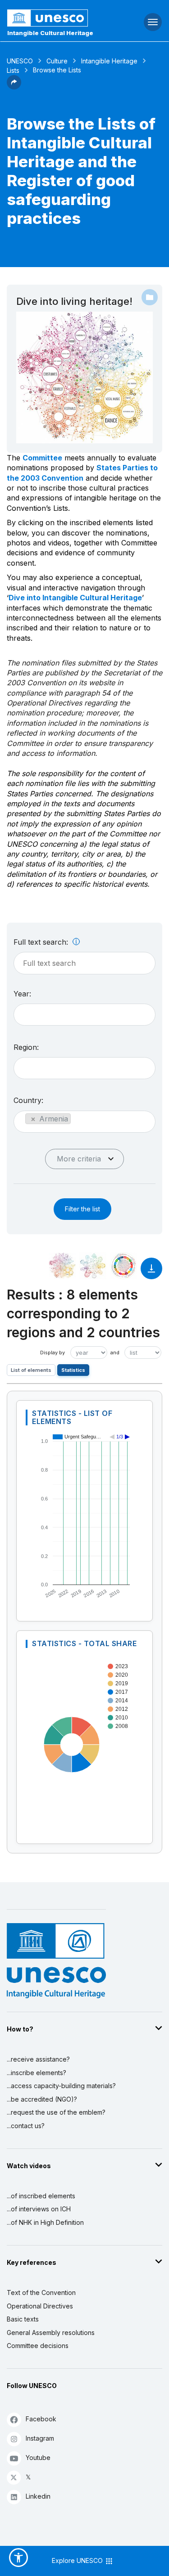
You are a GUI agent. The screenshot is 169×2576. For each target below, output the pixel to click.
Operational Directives (40, 2306)
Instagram (40, 2438)
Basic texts (23, 2319)
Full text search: (42, 942)
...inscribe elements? (37, 2073)
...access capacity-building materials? (61, 2086)
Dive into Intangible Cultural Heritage (75, 598)
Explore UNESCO (78, 2560)
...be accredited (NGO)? (42, 2099)
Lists (13, 70)
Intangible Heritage (109, 61)
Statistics (73, 1370)
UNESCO (20, 61)
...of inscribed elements (41, 2196)
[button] (14, 87)
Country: (28, 1100)
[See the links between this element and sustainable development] (123, 1266)
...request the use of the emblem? (56, 2112)
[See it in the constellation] (62, 1266)
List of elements (31, 1370)
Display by (53, 1353)
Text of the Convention (41, 2293)
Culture (57, 61)
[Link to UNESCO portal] (57, 18)
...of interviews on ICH (39, 2209)
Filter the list (82, 1209)
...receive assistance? (38, 2059)
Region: (26, 1047)
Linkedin (38, 2496)
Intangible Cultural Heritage (50, 33)
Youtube (38, 2458)
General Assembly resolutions (51, 2333)
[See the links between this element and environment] (93, 1266)
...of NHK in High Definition (45, 2222)
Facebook (41, 2419)
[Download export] (151, 1273)
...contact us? (26, 2126)
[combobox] (84, 1015)
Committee (42, 458)
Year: (22, 994)
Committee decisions (38, 2346)
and (115, 1353)
